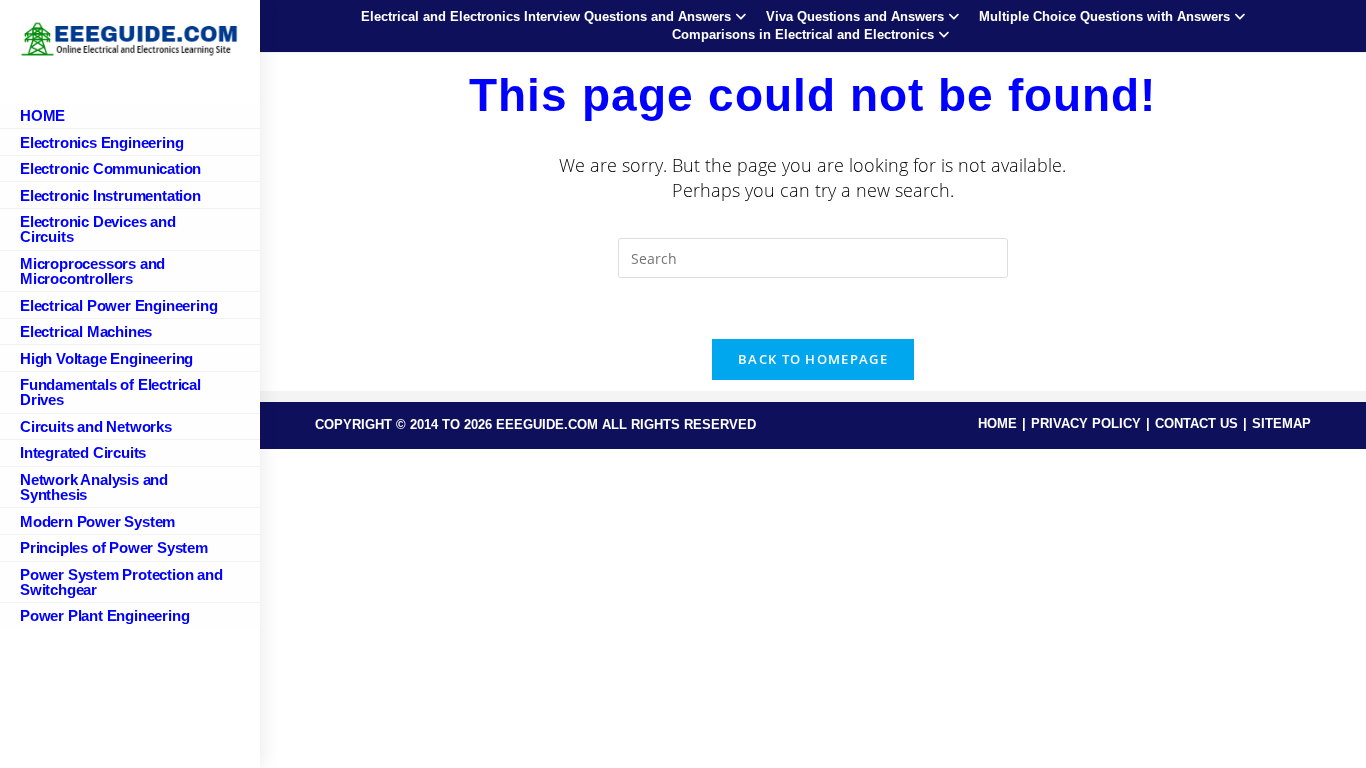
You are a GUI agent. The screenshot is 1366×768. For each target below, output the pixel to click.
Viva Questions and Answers (855, 16)
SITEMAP (1281, 423)
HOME (997, 423)
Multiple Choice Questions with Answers (1104, 16)
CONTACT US (1196, 423)
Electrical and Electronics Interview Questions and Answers (546, 16)
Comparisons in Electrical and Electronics (803, 34)
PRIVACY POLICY (1086, 423)
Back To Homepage (813, 359)
